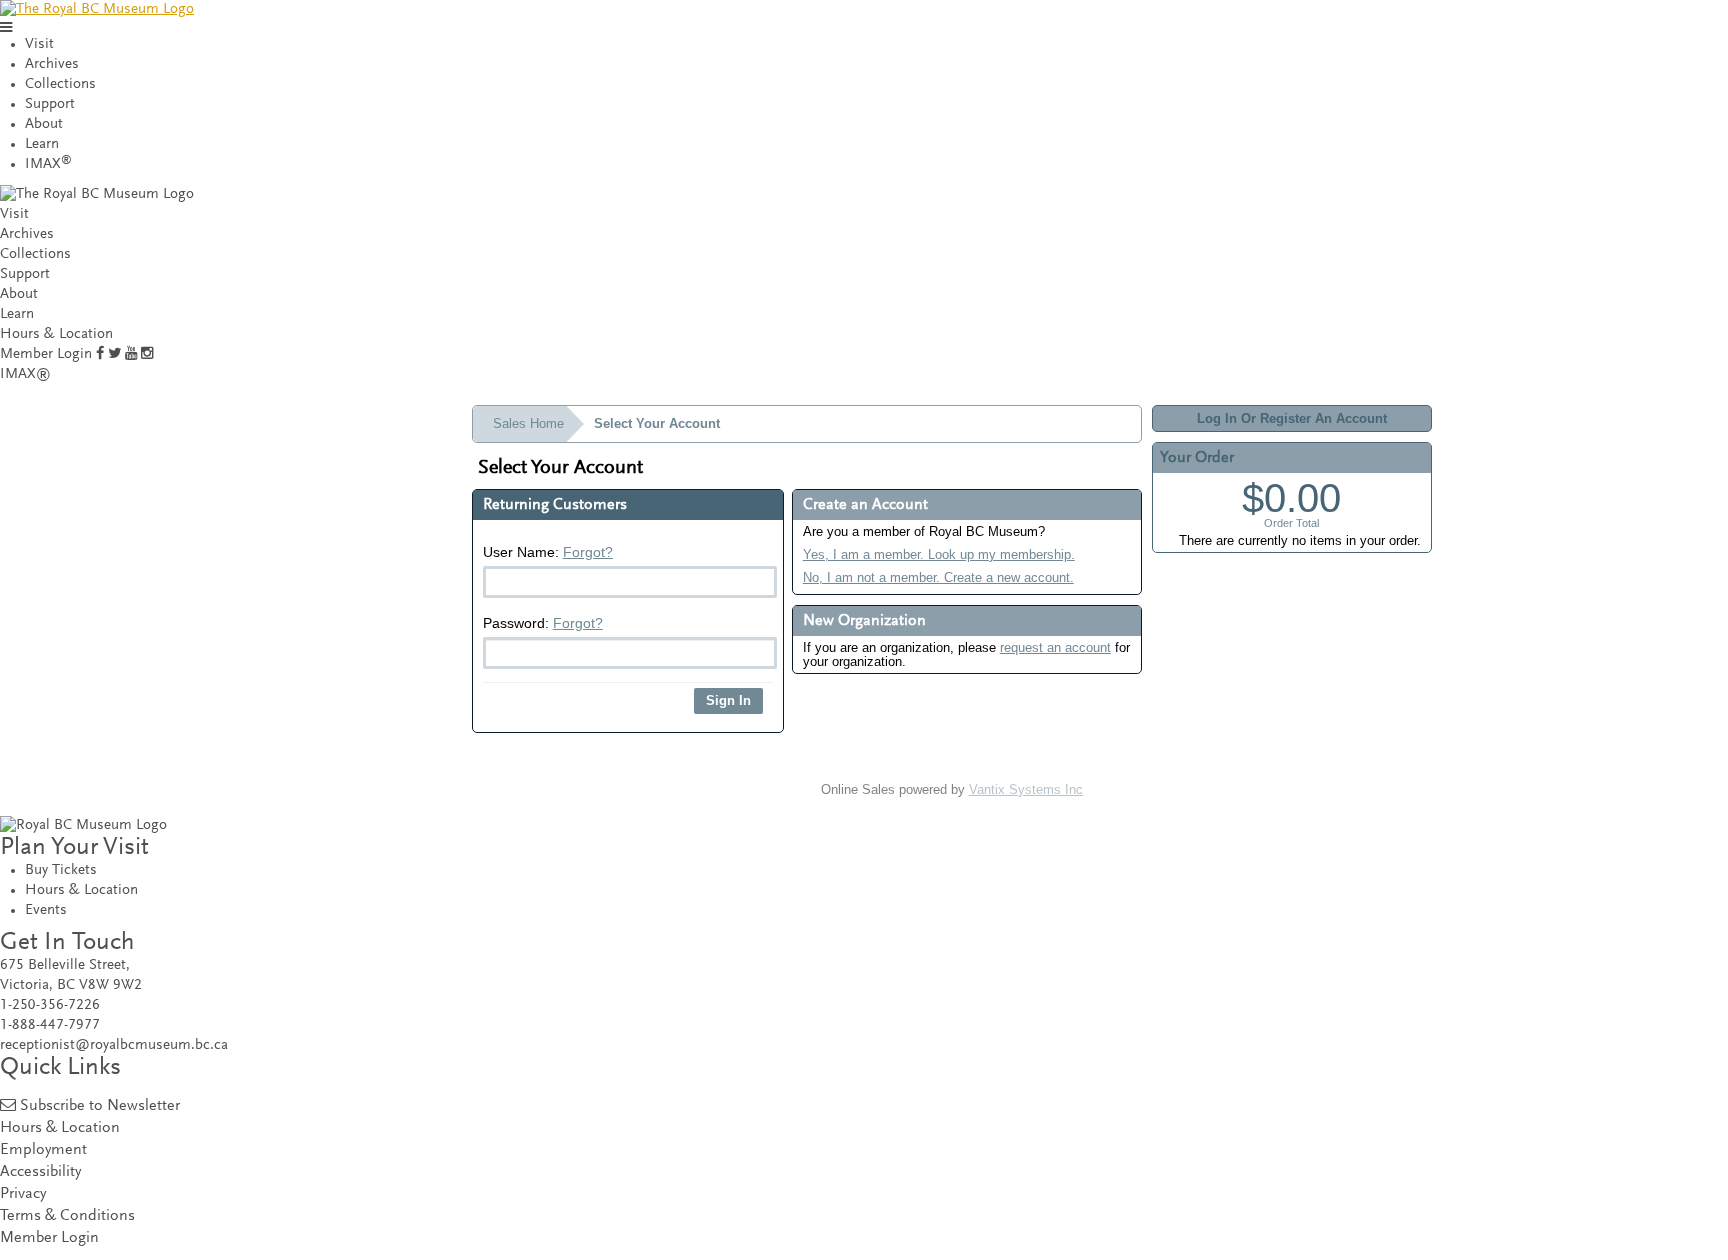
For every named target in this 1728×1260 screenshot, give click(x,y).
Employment (43, 1150)
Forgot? (588, 552)
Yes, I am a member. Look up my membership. (939, 554)
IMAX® (25, 374)
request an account (1055, 647)
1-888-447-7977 (50, 1025)
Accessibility (40, 1172)
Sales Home (528, 423)
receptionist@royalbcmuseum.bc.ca (114, 1045)
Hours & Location (56, 334)
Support (50, 104)
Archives (52, 64)
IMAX (48, 164)
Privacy (23, 1194)
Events (46, 910)
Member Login (46, 354)
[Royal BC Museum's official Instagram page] (147, 354)
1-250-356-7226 (50, 1005)
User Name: (548, 552)
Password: (543, 623)
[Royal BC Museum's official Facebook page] (100, 354)
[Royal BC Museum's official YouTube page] (131, 354)
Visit (39, 44)
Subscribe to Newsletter (100, 1106)
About (44, 124)
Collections (60, 84)
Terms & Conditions (67, 1216)
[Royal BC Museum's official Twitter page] (114, 354)
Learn (42, 144)
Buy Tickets (61, 870)
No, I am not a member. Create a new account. (938, 577)
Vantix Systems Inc (1026, 789)
